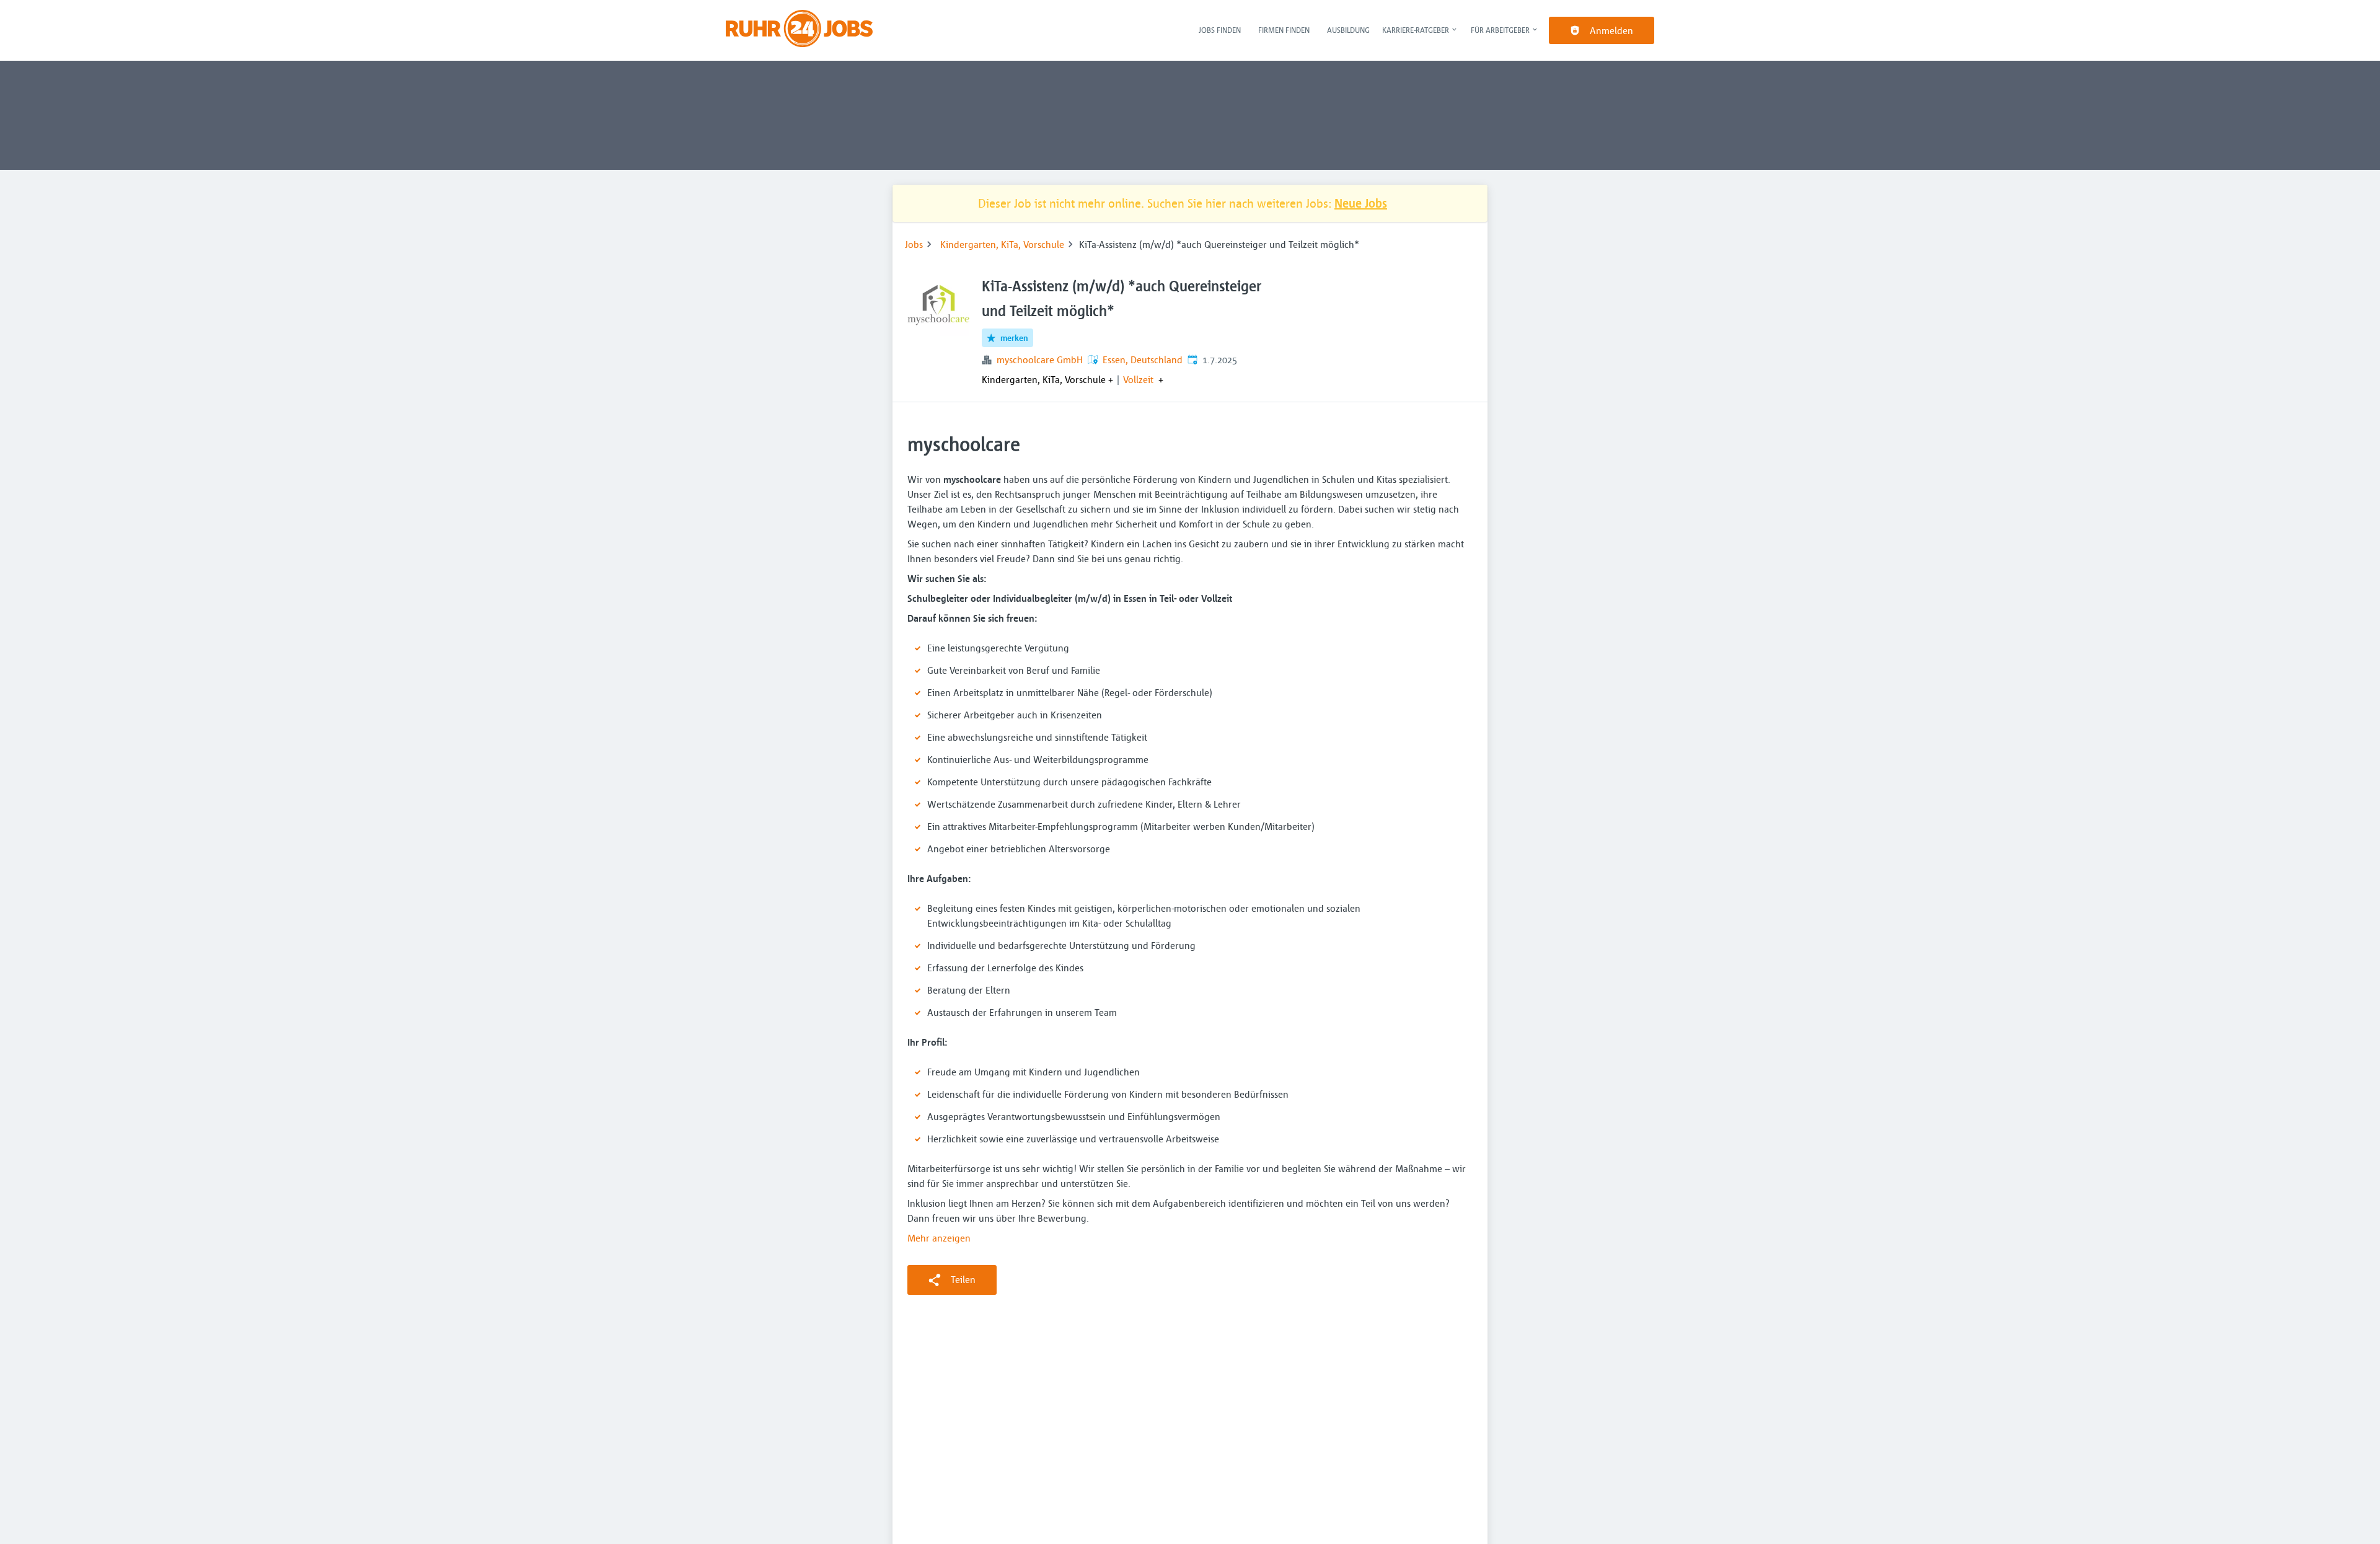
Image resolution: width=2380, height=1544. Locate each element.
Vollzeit (1138, 379)
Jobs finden (1220, 30)
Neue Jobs (1361, 203)
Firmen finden (1284, 30)
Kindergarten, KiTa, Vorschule (1002, 244)
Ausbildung (1348, 30)
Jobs (914, 244)
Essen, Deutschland (1143, 360)
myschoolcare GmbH (1040, 360)
